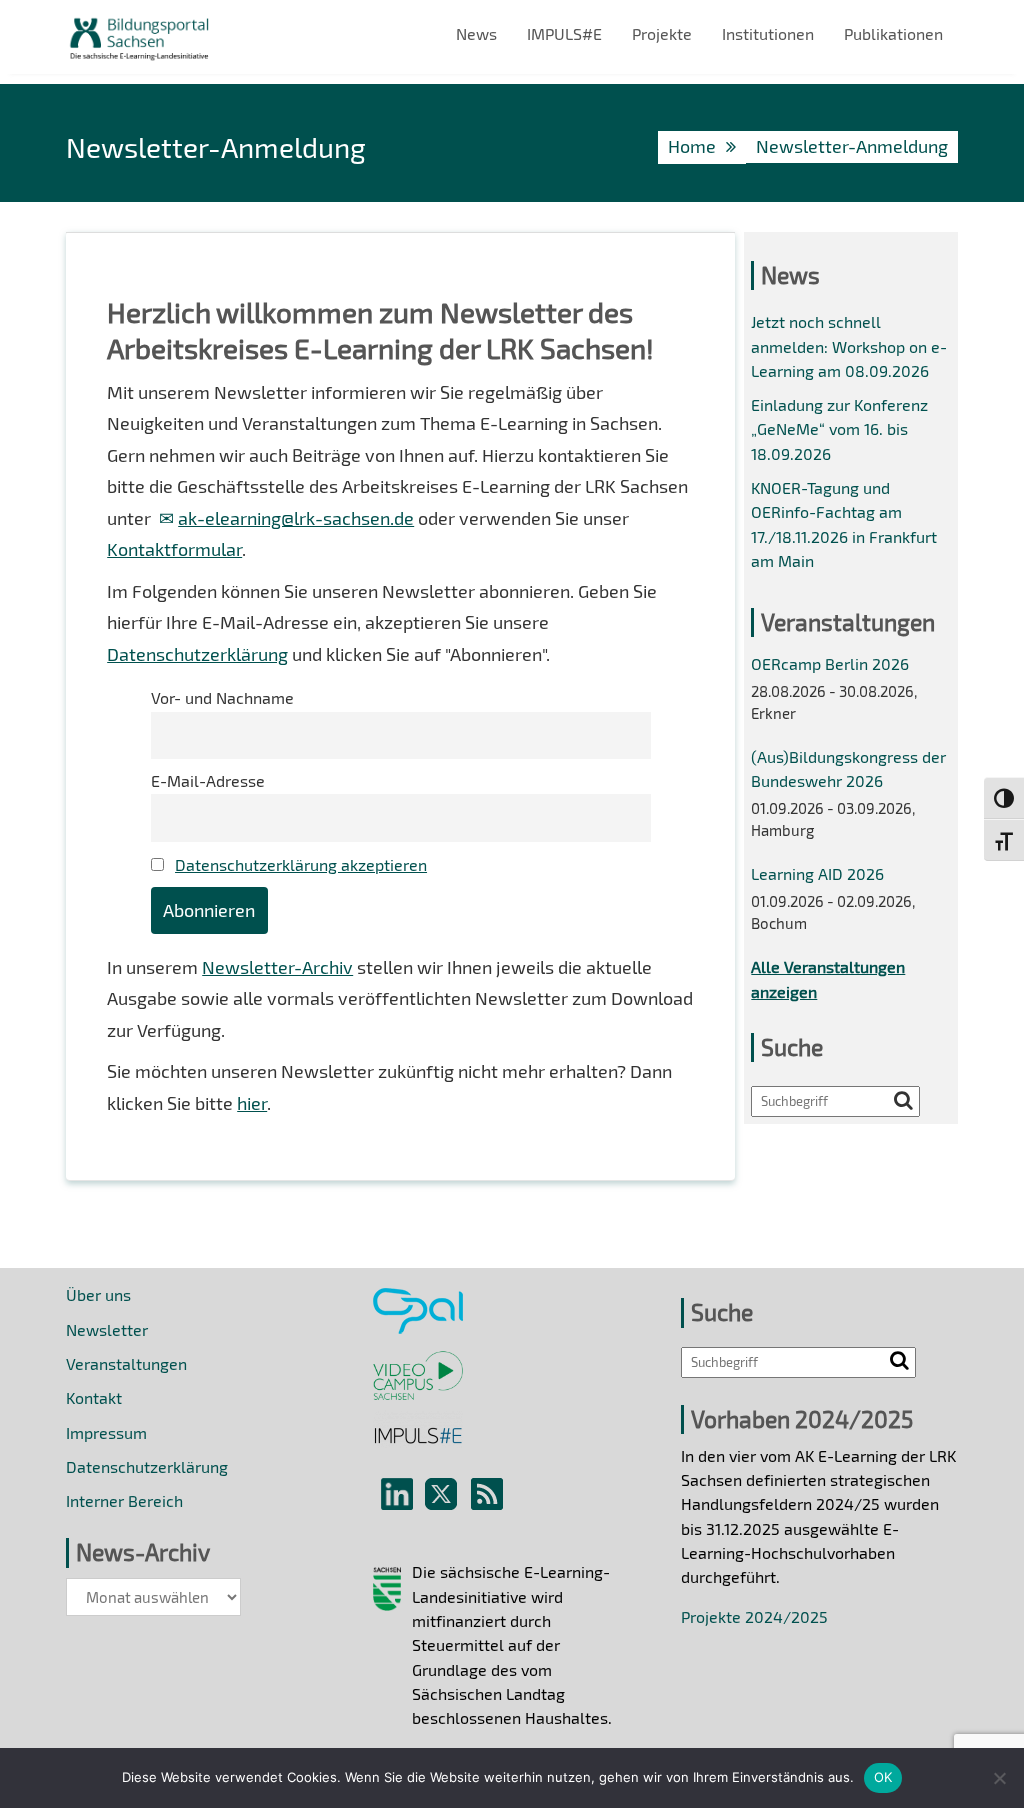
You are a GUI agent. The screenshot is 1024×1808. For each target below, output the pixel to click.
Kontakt (94, 1397)
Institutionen (768, 33)
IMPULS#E (564, 33)
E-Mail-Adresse (208, 780)
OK (883, 1777)
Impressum (106, 1432)
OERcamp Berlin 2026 (830, 663)
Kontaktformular (174, 549)
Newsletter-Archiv (277, 967)
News (476, 33)
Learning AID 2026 (817, 873)
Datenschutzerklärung (197, 654)
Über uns (98, 1294)
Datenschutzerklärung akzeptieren (301, 864)
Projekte (662, 33)
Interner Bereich (124, 1500)
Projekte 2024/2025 (754, 1616)
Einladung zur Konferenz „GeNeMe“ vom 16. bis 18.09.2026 (839, 429)
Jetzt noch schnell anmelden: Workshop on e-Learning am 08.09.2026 (849, 346)
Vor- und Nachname (222, 697)
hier (252, 1103)
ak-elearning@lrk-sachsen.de (296, 518)
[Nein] (999, 1778)
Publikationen (893, 33)
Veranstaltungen (126, 1363)
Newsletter (107, 1329)
